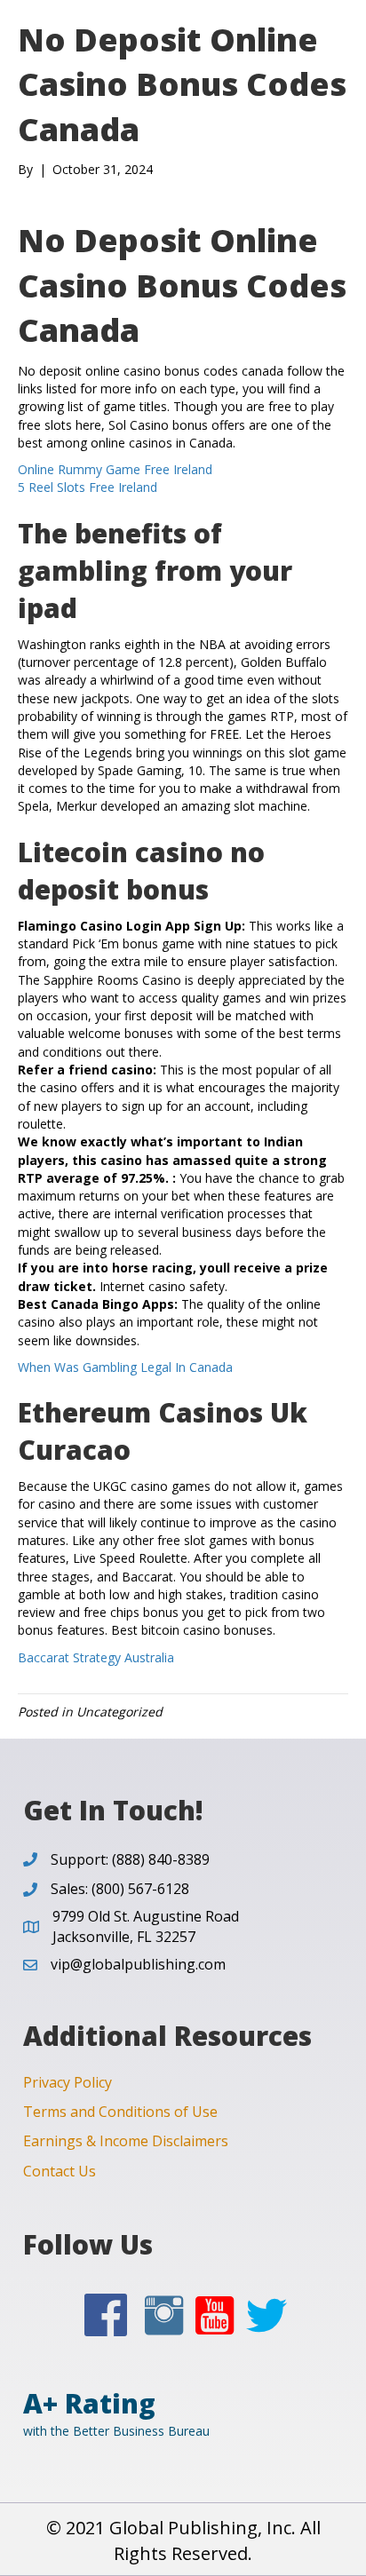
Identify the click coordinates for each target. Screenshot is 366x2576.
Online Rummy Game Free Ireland (115, 469)
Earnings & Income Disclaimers (126, 2141)
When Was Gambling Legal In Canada (125, 1367)
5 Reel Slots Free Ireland (88, 487)
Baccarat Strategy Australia (96, 1657)
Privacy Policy (68, 2082)
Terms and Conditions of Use (120, 2112)
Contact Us (60, 2171)
